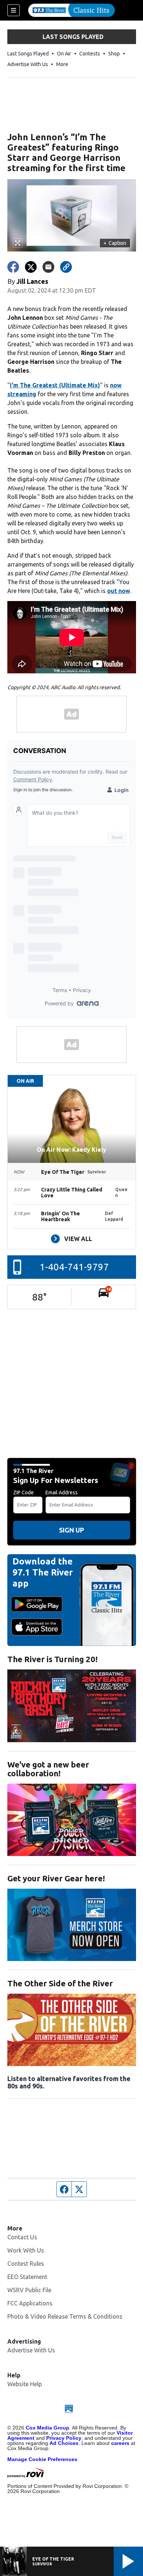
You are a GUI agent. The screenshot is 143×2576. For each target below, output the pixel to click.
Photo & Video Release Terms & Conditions (65, 2316)
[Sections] (14, 10)
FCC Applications (30, 2303)
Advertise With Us (28, 64)
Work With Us (26, 2250)
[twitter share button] (31, 267)
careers (120, 2443)
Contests (90, 54)
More (62, 64)
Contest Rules (26, 2264)
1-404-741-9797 (74, 1267)
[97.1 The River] (71, 10)
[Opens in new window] (72, 1706)
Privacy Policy (64, 2438)
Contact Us (22, 2237)
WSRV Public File (29, 2290)
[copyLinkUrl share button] (66, 267)
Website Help (25, 2384)
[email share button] (48, 267)
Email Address (62, 1493)
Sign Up (71, 1530)
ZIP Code (23, 1493)
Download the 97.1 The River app (43, 1572)
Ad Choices (64, 2443)
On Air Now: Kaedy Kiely (71, 1150)
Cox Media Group (47, 2428)
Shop (114, 54)
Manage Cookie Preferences (42, 2459)
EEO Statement (27, 2277)
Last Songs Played (28, 54)
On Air (64, 54)
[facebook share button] (13, 267)
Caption (115, 243)
